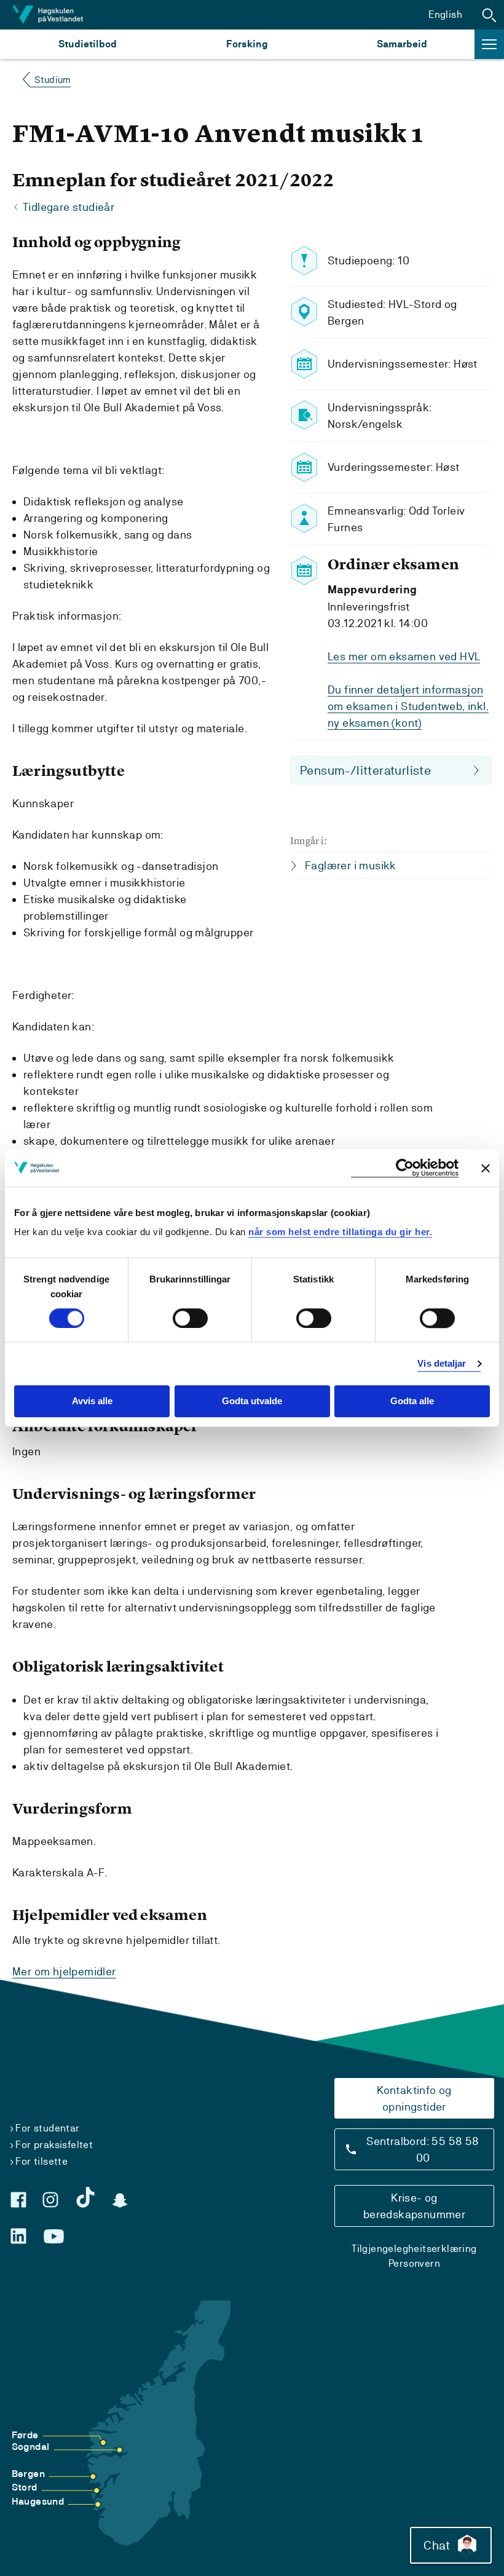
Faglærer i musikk (351, 865)
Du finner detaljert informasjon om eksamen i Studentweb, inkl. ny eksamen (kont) (408, 706)
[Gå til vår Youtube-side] (54, 2237)
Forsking (247, 44)
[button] (489, 15)
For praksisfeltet (54, 2145)
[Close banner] (486, 1168)
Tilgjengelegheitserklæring (414, 2249)
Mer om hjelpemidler (64, 1971)
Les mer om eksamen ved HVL (404, 656)
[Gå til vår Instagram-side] (50, 2200)
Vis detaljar (442, 1363)
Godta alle (412, 1401)
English (445, 14)
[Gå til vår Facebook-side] (18, 2200)
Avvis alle (92, 1401)
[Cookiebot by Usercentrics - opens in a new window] (405, 1168)
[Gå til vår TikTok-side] (85, 2197)
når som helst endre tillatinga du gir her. (340, 1232)
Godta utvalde (252, 1401)
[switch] (190, 1318)
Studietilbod (88, 44)
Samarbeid (402, 44)
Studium (53, 80)
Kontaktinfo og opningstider (414, 2098)
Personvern (414, 2263)
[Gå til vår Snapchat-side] (120, 2200)
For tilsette (41, 2161)
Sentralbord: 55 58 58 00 (423, 2149)
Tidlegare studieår (69, 207)
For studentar (47, 2128)
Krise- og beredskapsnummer (414, 2206)
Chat (437, 2545)
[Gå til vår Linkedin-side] (18, 2236)
